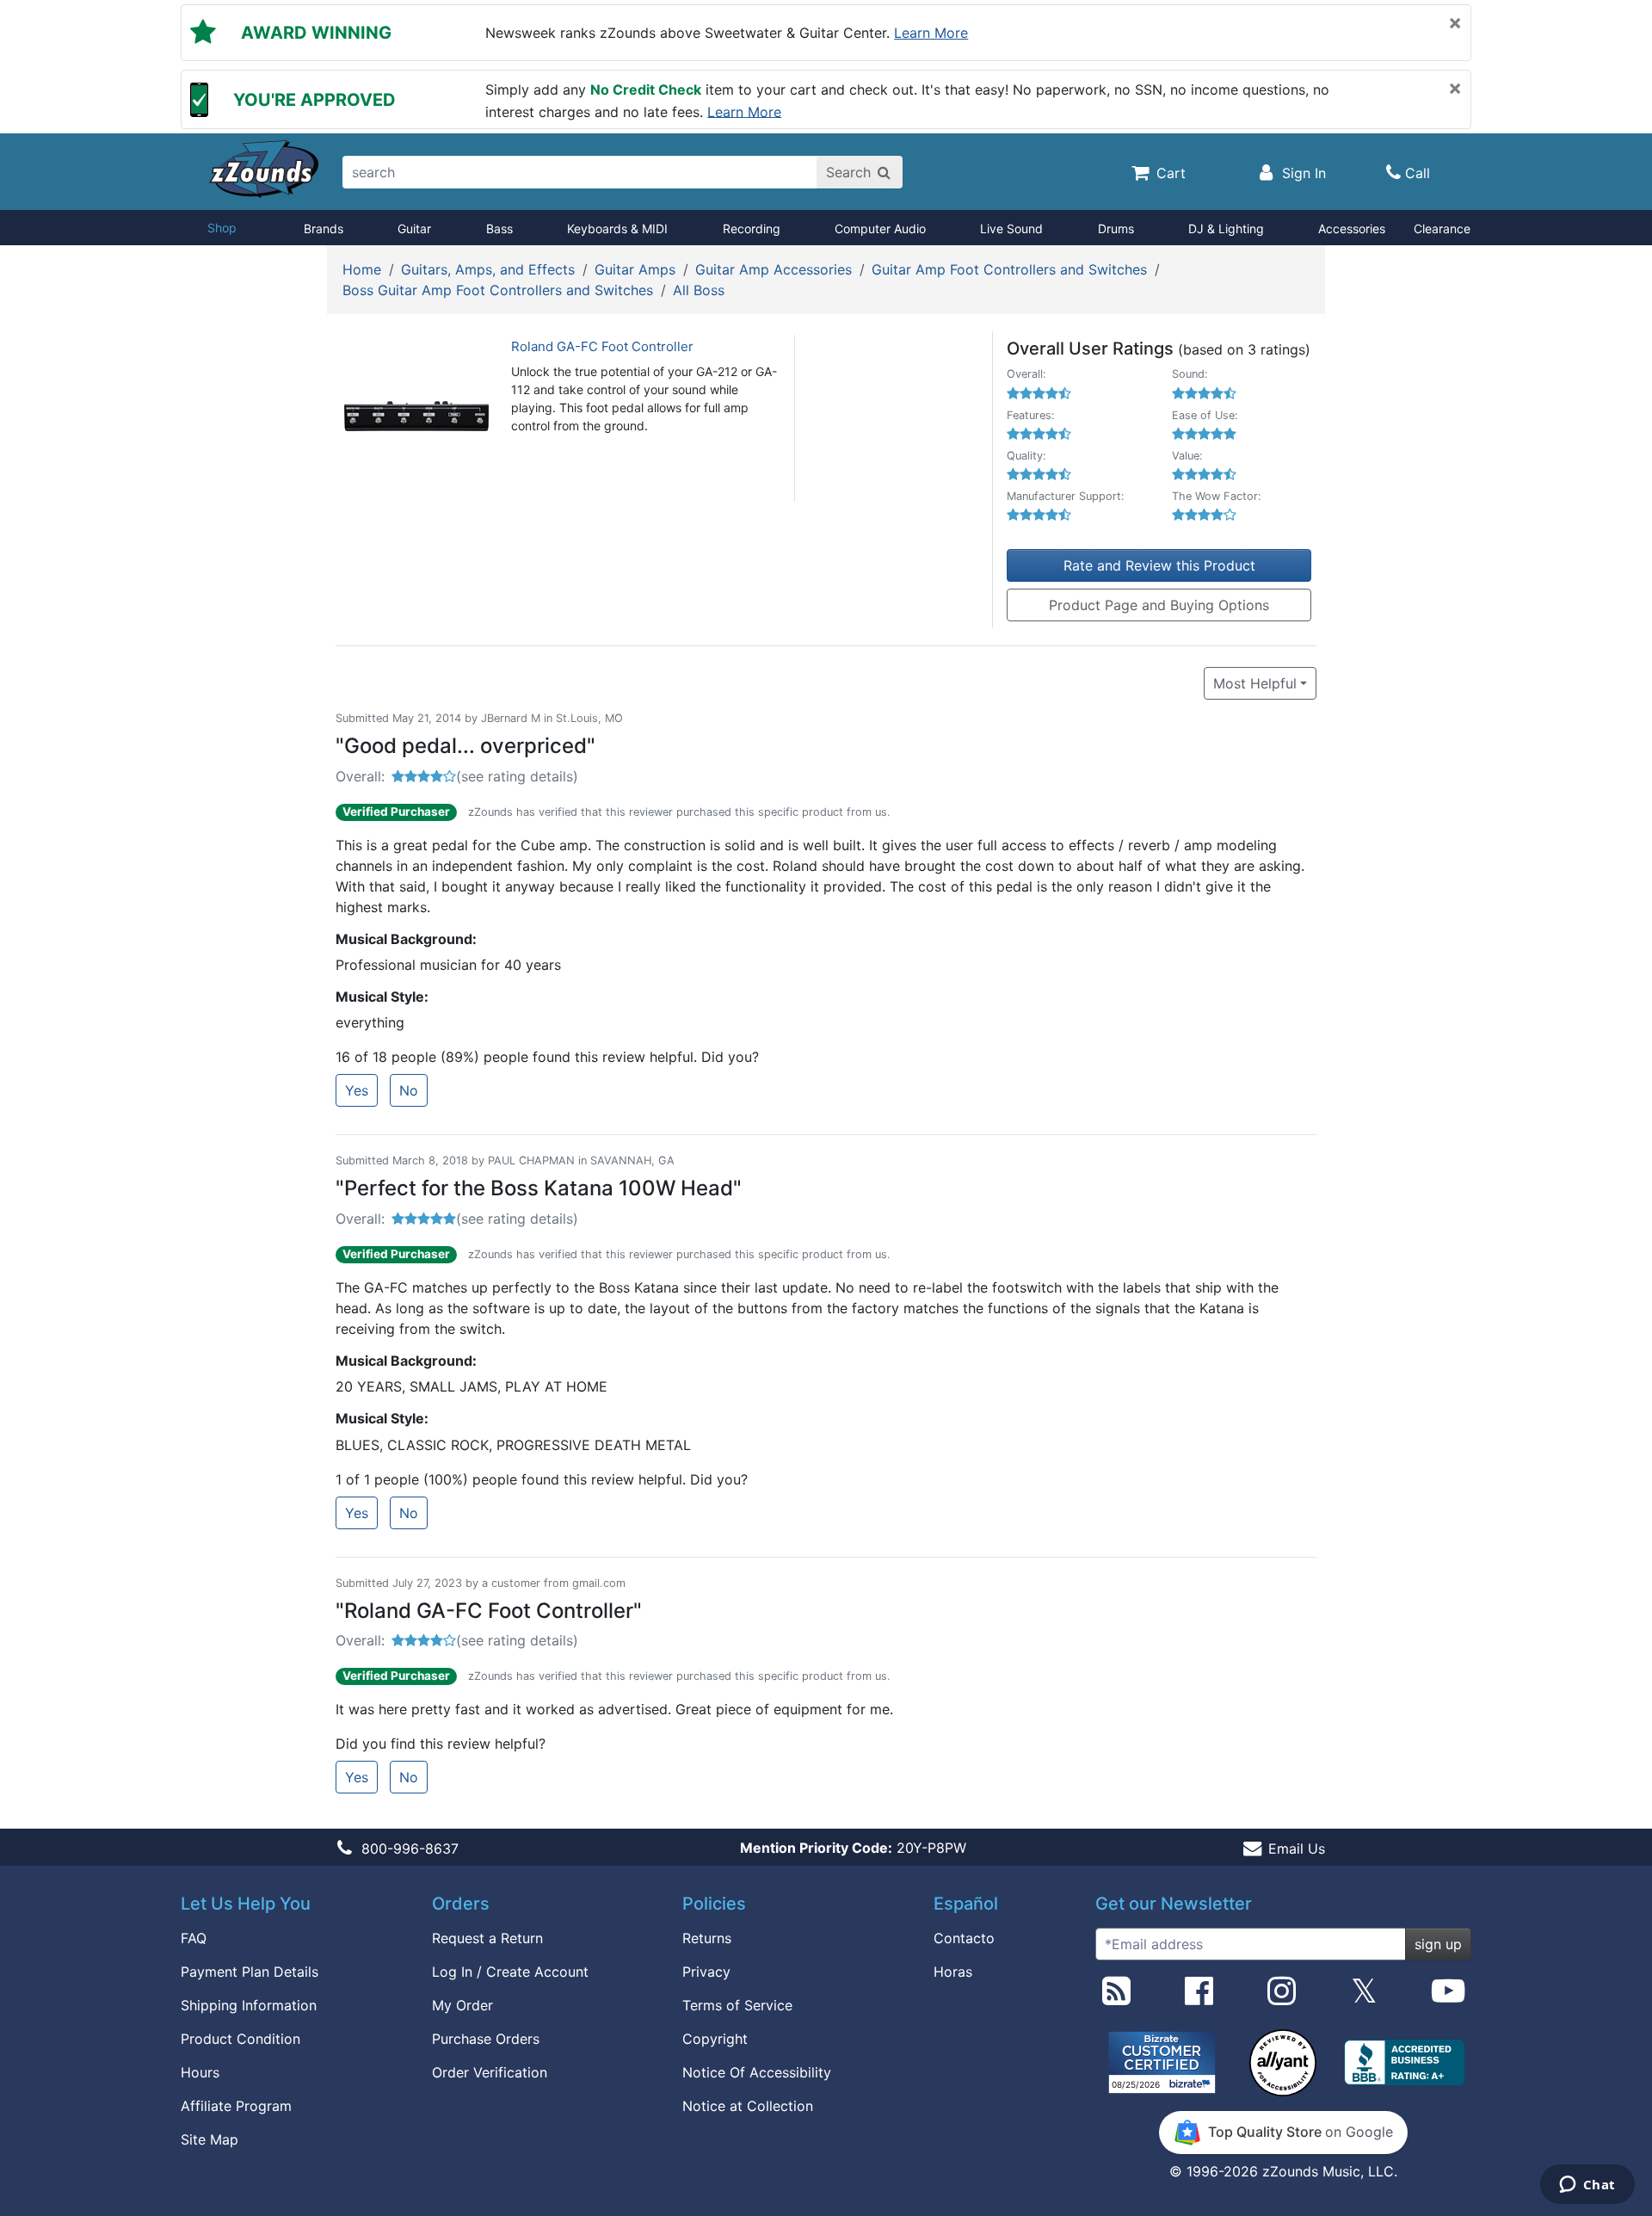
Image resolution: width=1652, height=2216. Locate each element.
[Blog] (1116, 1997)
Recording (752, 228)
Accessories (1352, 228)
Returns (707, 1938)
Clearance (1442, 228)
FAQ (194, 1938)
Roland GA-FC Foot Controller (602, 346)
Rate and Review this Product (1159, 565)
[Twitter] (1364, 1997)
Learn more (931, 33)
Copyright (715, 2039)
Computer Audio (880, 228)
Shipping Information (249, 2005)
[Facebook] (1199, 1997)
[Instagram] (1282, 1997)
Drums (1116, 228)
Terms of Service (737, 2005)
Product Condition (240, 2039)
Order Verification (490, 2072)
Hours (200, 2072)
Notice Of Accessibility (757, 2072)
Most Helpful (1255, 683)
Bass (499, 228)
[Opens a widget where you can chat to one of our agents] (1587, 2186)
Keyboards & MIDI (617, 228)
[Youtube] (1448, 1997)
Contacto (964, 1938)
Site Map (210, 2139)
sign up (1438, 1944)
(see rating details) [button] (517, 776)
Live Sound (1011, 228)
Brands (324, 228)
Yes (357, 1090)
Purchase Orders (486, 2039)
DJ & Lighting (1226, 228)
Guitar (414, 228)
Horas (953, 1972)
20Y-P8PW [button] (853, 1848)
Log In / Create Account (510, 1972)
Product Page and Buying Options (1159, 605)
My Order (462, 2005)
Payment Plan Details (250, 1972)
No (409, 1090)
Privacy (706, 1972)
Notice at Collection (748, 2106)
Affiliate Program (236, 2106)
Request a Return (487, 1938)
